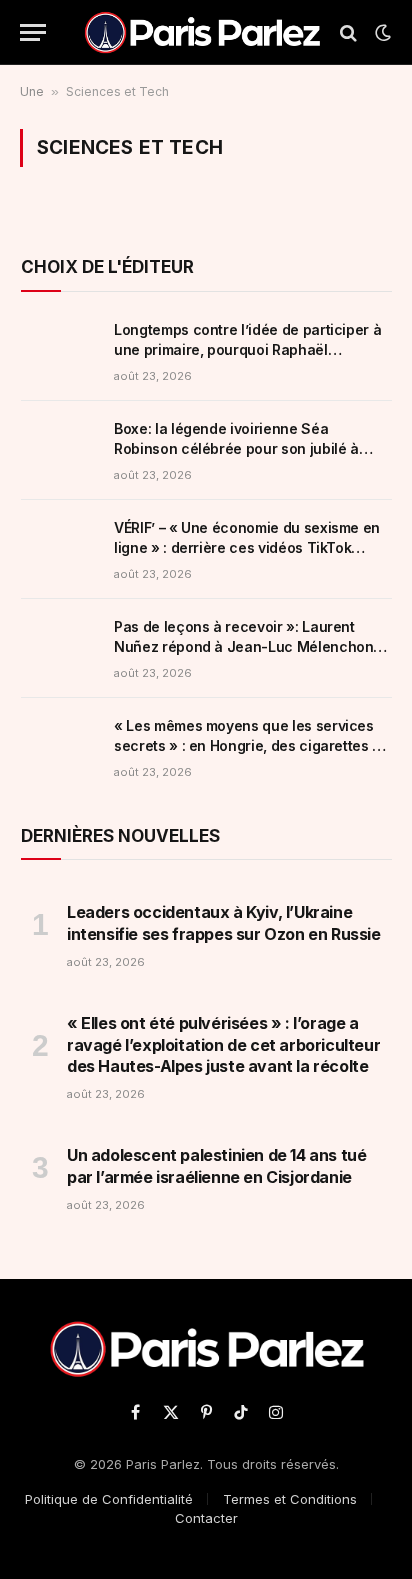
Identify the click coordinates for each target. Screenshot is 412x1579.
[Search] (348, 32)
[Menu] (33, 32)
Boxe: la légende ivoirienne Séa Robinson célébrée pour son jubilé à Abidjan (236, 448)
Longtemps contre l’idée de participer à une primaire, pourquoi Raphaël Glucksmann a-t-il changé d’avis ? (247, 349)
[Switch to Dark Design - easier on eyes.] (381, 33)
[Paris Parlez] (202, 32)
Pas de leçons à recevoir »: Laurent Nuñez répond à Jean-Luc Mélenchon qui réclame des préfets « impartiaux (243, 646)
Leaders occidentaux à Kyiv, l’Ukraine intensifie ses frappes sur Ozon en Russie (224, 923)
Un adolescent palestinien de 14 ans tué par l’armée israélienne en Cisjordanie (216, 1166)
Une (32, 91)
